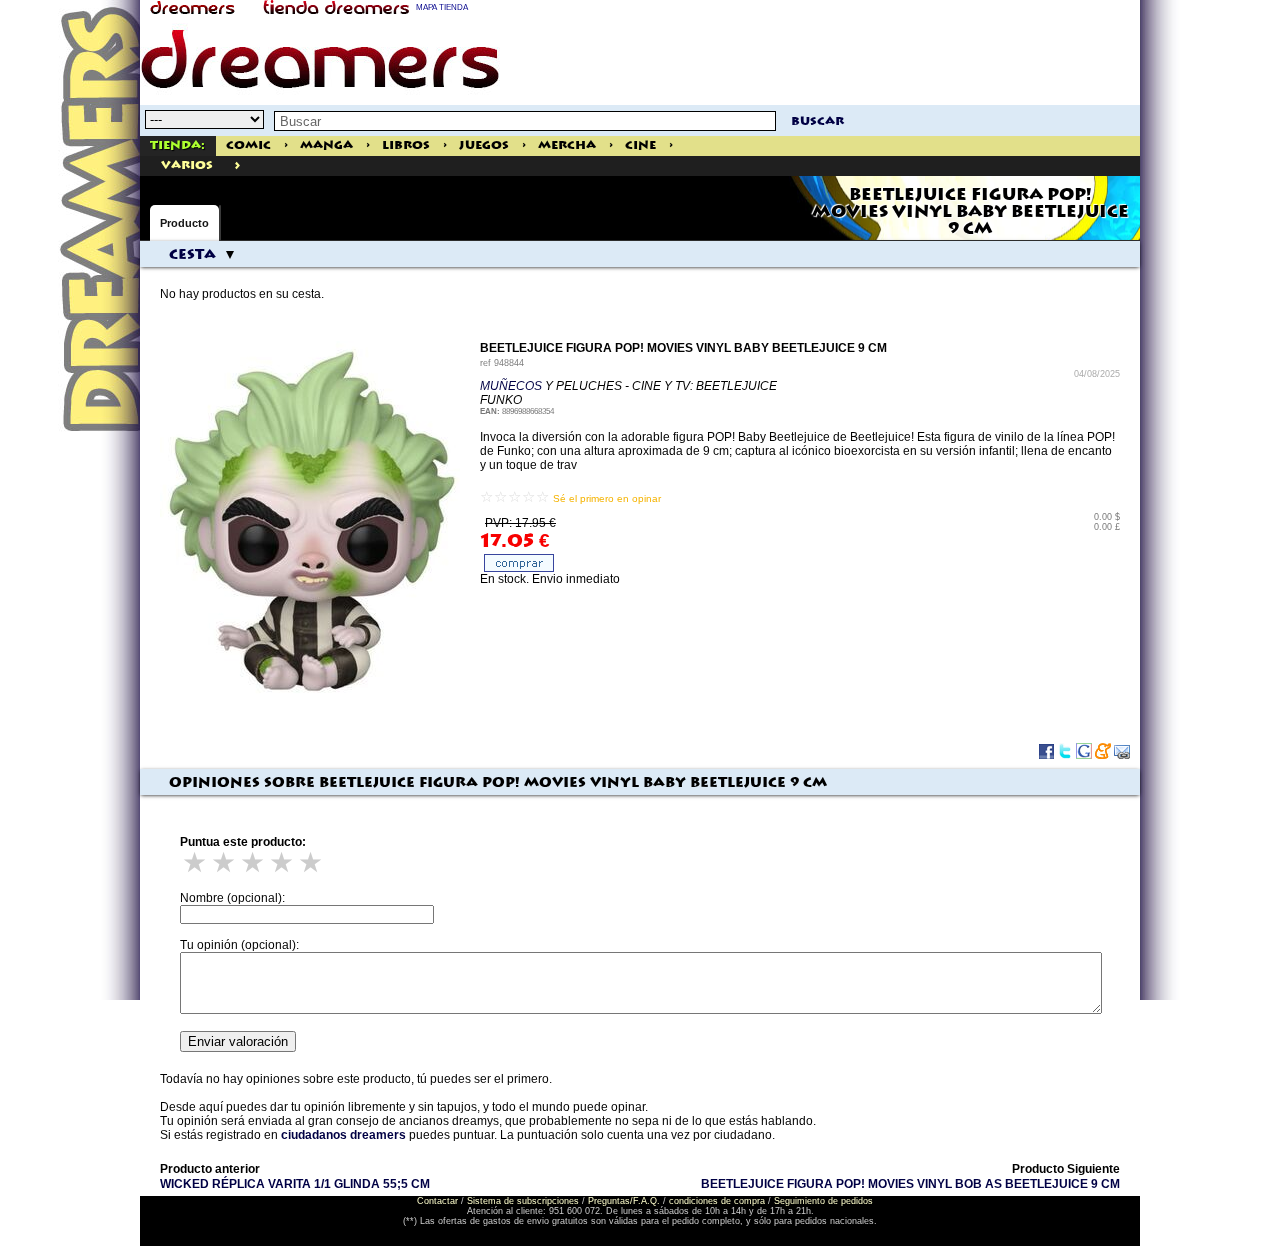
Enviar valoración (238, 1041)
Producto (184, 223)
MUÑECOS (511, 386)
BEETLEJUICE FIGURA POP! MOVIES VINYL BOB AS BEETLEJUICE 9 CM (910, 1184)
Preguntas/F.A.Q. (624, 1201)
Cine (640, 145)
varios (187, 165)
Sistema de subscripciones (523, 1201)
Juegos (484, 145)
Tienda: (177, 145)
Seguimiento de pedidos (823, 1201)
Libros (406, 145)
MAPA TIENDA (442, 7)
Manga (326, 145)
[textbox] (525, 121)
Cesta (192, 255)
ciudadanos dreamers (343, 1135)
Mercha (567, 145)
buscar (817, 121)
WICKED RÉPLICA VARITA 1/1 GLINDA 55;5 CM (295, 1184)
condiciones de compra (717, 1201)
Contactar (437, 1201)
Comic (248, 145)
